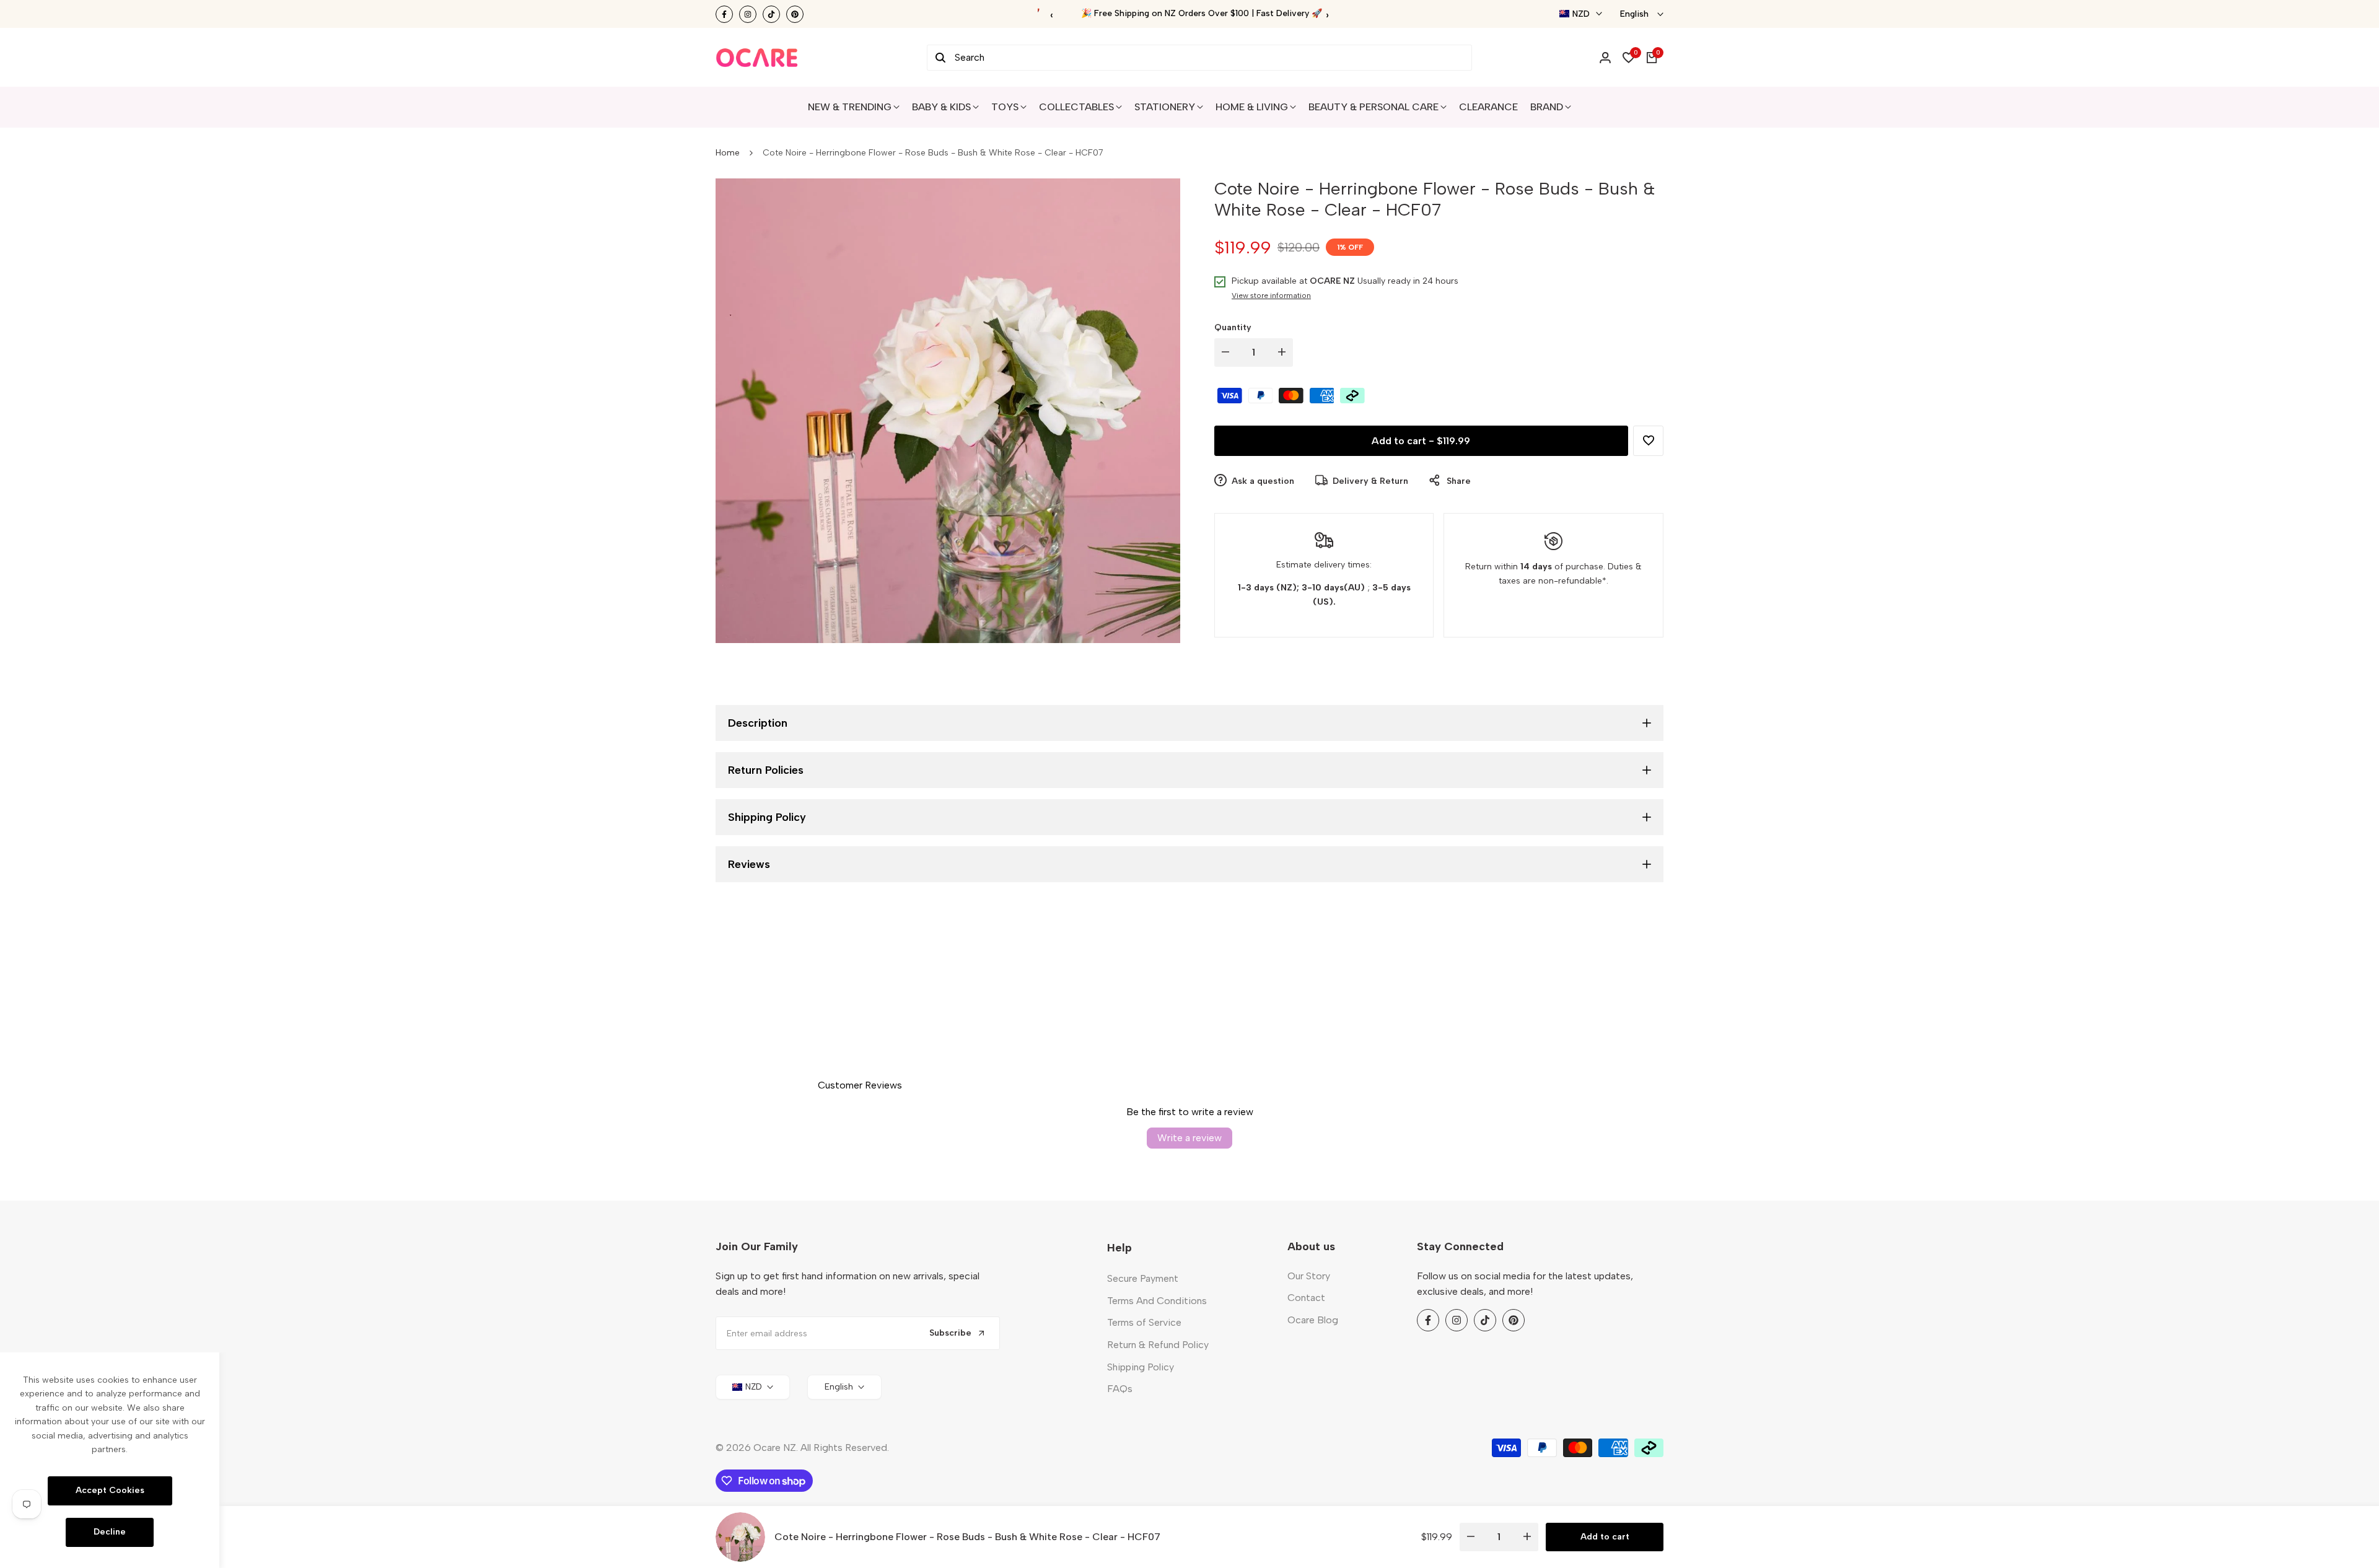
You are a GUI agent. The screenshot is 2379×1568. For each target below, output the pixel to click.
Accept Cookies (110, 1490)
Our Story (1309, 1276)
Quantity (1233, 327)
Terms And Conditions (1157, 1301)
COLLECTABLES (1076, 107)
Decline (110, 1532)
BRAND (1547, 107)
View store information (1271, 296)
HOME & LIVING (1252, 107)
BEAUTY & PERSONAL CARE (1374, 107)
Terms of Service (1144, 1322)
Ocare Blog (1313, 1320)
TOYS (1005, 107)
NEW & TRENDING (850, 107)
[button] (1648, 440)
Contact (1306, 1298)
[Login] (1605, 58)
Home (728, 153)
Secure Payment (1143, 1278)
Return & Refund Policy (1158, 1345)
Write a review (1189, 1138)
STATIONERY (1165, 107)
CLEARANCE (1488, 107)
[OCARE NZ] (757, 58)
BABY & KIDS (941, 107)
